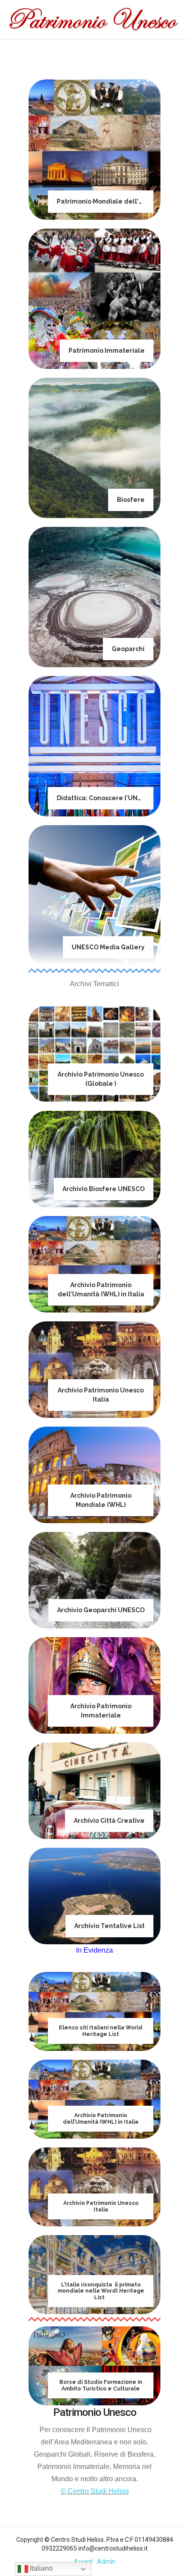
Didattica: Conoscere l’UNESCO (106, 798)
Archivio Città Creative (109, 1821)
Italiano (40, 2568)
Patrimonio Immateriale (107, 351)
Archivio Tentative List (109, 1926)
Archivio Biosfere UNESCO (104, 1189)
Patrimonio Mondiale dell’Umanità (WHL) (121, 201)
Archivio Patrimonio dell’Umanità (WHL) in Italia (101, 2118)
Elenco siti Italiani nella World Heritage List (101, 2031)
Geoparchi (128, 649)
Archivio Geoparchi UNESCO (101, 1610)
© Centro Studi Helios (95, 2491)
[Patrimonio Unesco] (94, 20)
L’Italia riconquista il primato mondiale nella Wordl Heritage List (101, 2291)
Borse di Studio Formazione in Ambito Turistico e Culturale (101, 2385)
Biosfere (131, 500)
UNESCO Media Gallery (108, 947)
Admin (106, 2562)
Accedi (83, 2562)
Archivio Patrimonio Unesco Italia (101, 2206)
